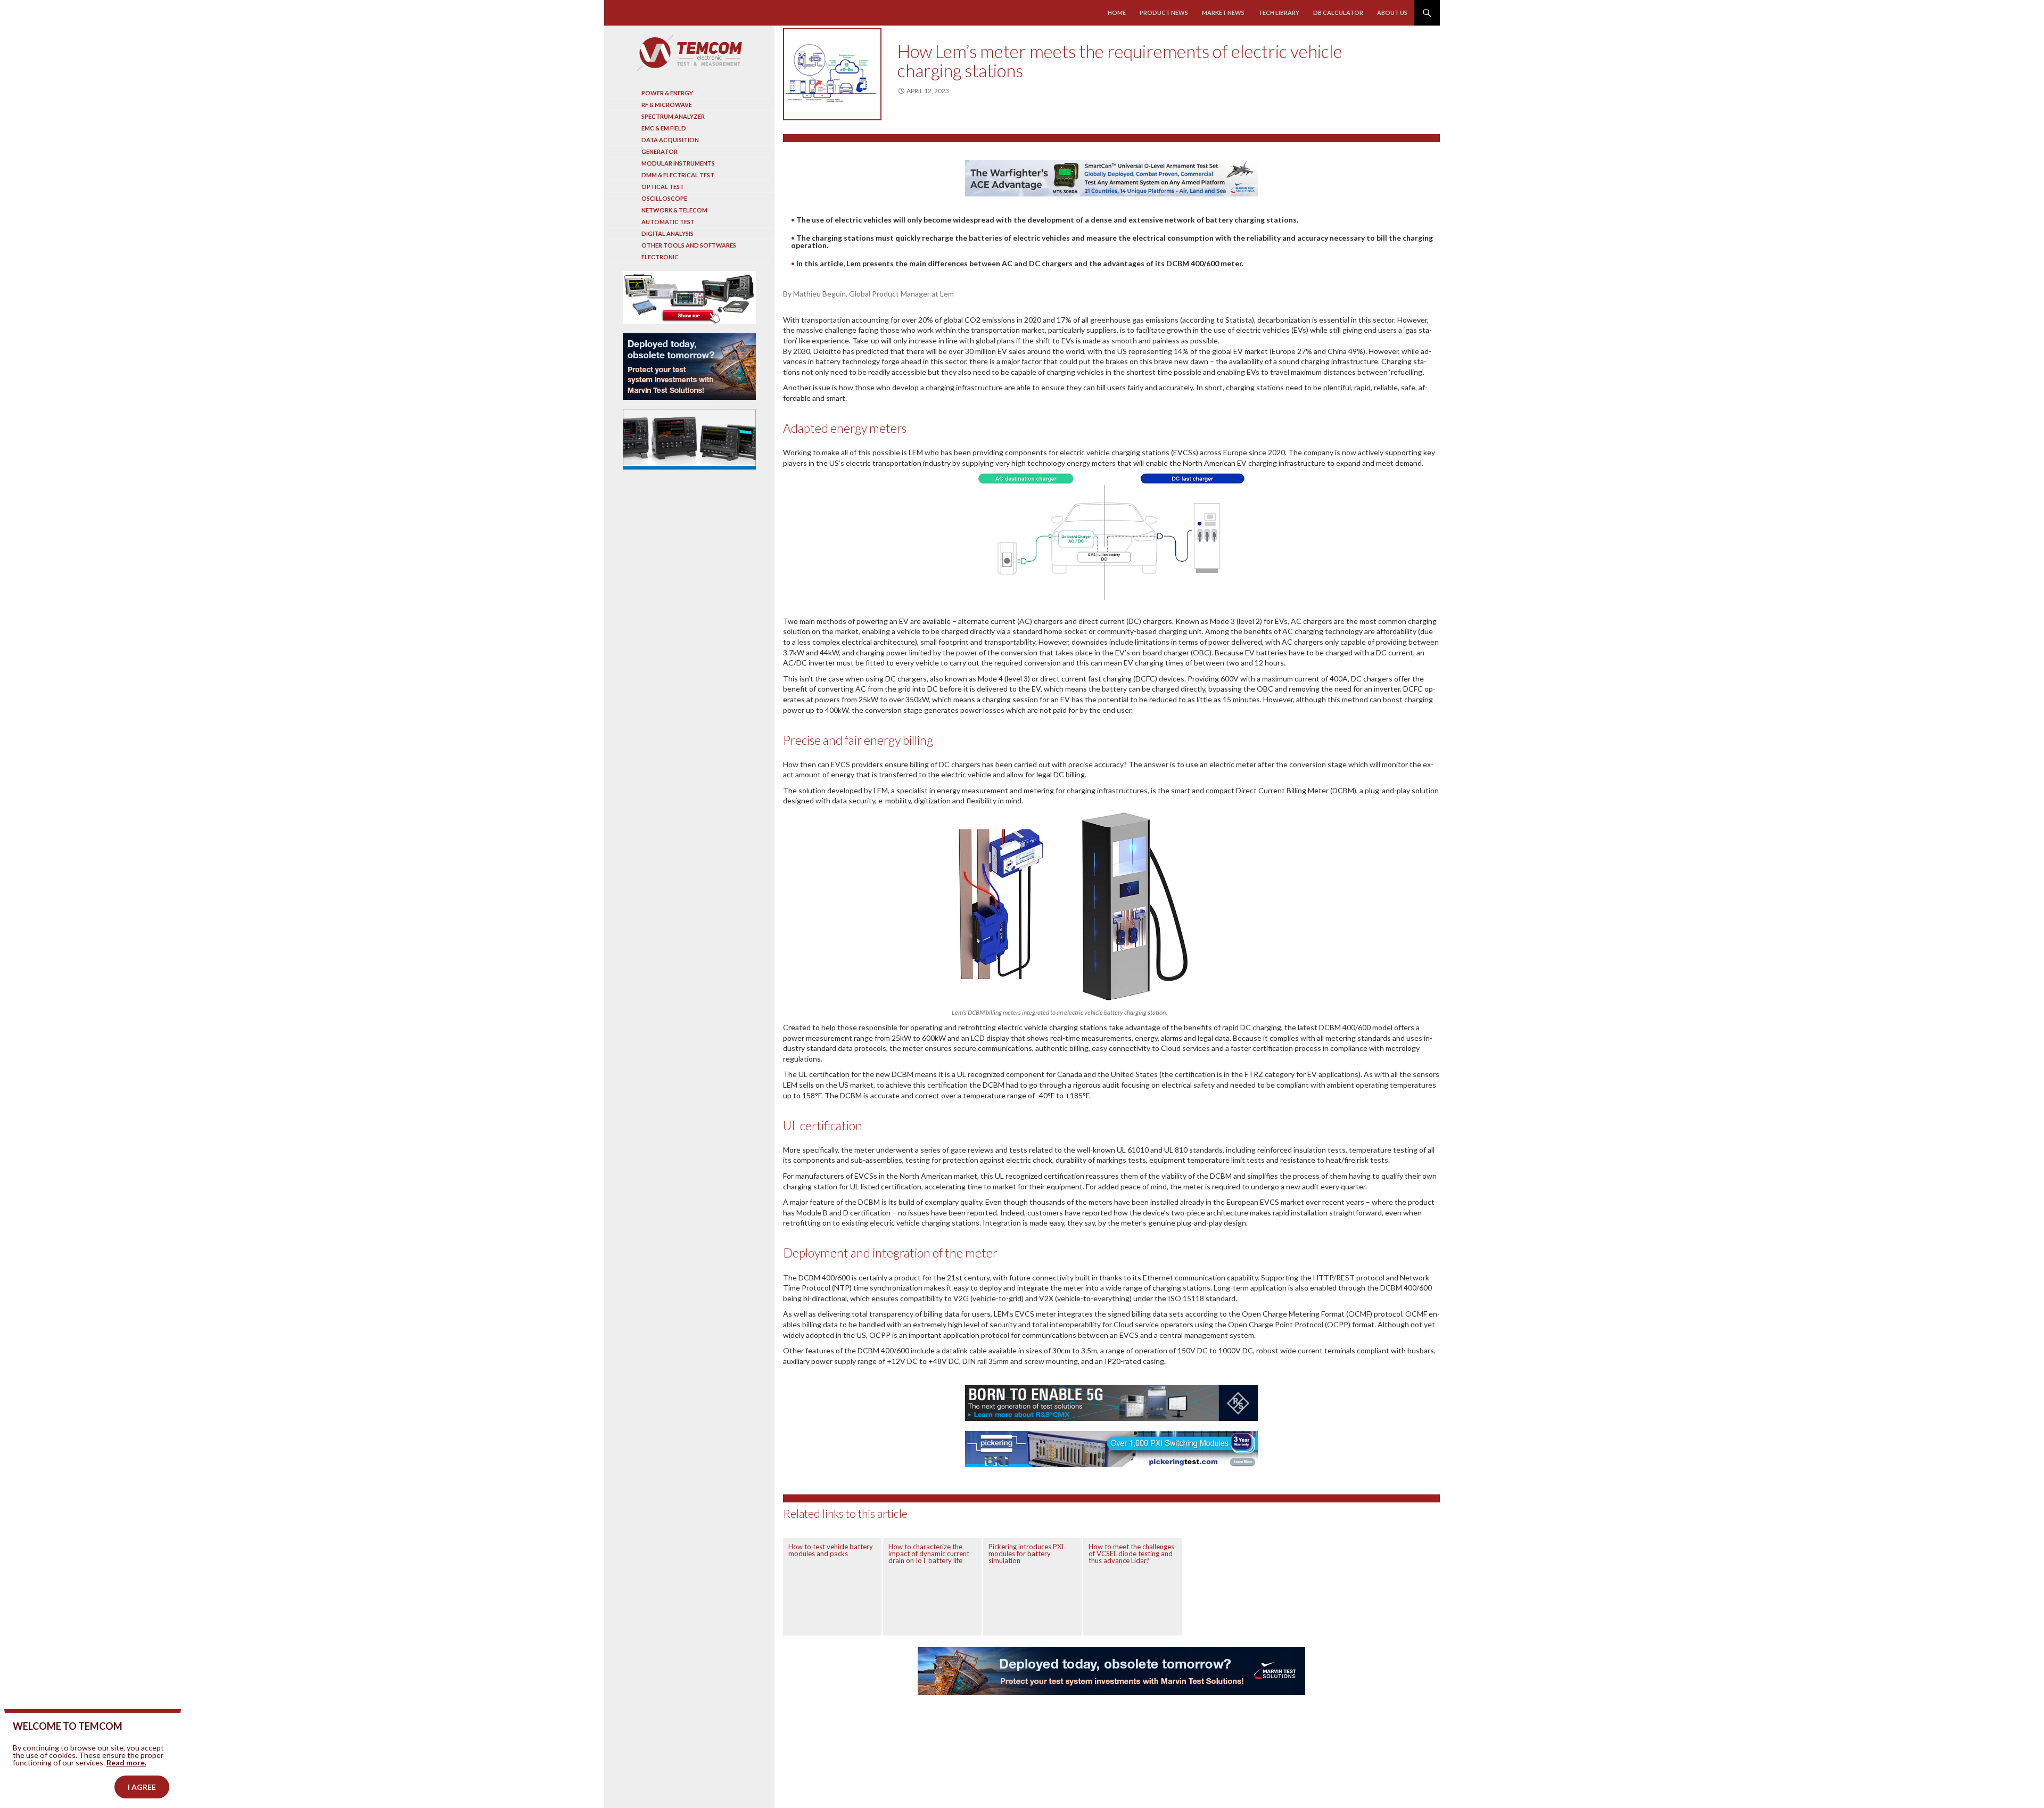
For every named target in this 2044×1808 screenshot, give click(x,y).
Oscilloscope (664, 198)
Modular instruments (678, 163)
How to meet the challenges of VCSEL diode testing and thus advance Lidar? (1131, 1554)
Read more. (126, 1762)
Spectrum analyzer (673, 116)
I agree (142, 1787)
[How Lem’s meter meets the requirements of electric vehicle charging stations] (832, 74)
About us (1392, 13)
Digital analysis (667, 233)
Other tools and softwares (689, 245)
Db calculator (1338, 13)
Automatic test (668, 222)
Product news (1164, 13)
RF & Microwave (667, 105)
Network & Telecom (674, 210)
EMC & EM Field (664, 128)
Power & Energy (667, 93)
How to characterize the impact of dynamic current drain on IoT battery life (929, 1554)
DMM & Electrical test (678, 175)
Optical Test (663, 187)
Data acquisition (670, 140)
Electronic (660, 257)
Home (1117, 13)
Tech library (1279, 13)
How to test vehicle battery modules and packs (831, 1550)
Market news (1223, 13)
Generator (660, 151)
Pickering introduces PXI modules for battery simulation (1026, 1554)
